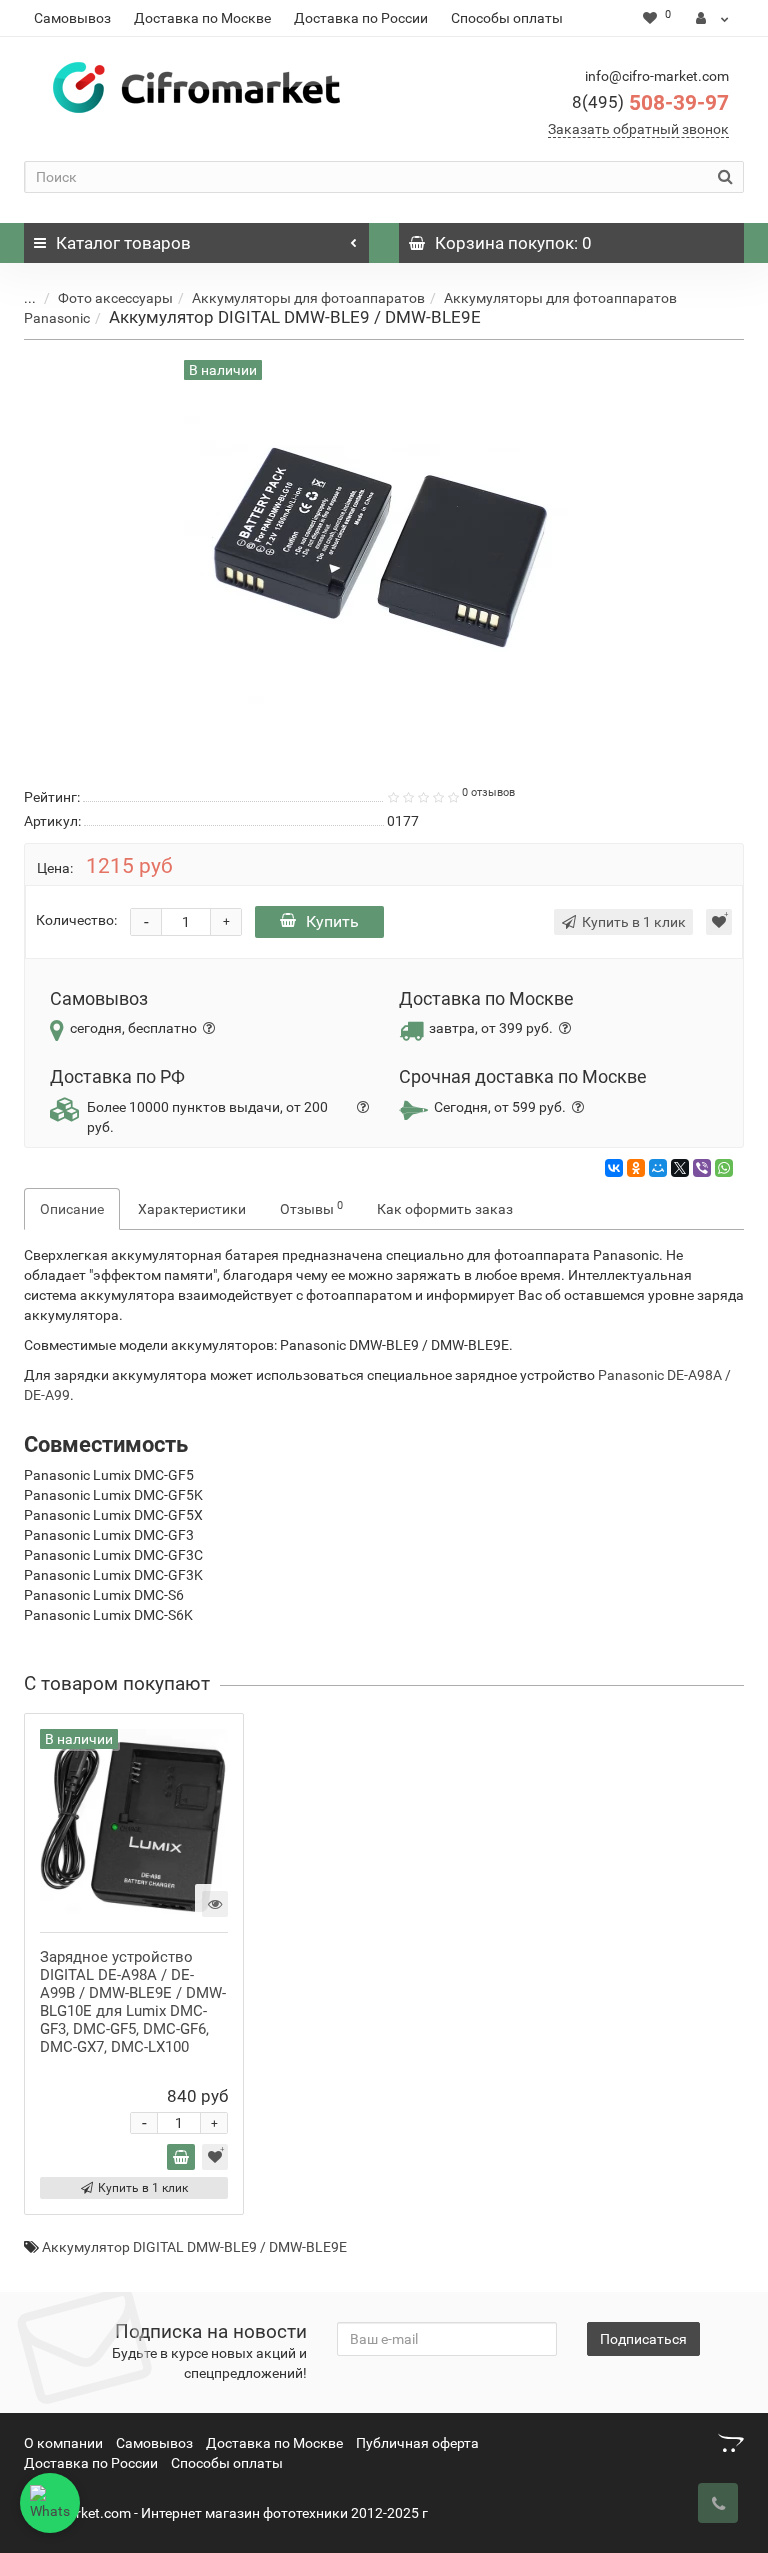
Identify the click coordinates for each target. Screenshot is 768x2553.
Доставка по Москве (202, 18)
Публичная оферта (417, 2443)
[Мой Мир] (658, 1168)
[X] (680, 1168)
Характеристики (192, 1209)
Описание (72, 1209)
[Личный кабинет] (712, 18)
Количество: (76, 920)
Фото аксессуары (115, 298)
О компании (63, 2443)
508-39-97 (650, 103)
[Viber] (702, 1168)
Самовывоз (72, 18)
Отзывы (311, 1208)
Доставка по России (361, 18)
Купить (332, 921)
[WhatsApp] (724, 1168)
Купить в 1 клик (143, 2188)
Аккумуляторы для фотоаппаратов (308, 298)
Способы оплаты (507, 18)
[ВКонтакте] (614, 1168)
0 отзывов (488, 792)
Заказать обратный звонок (638, 129)
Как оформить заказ (445, 1209)
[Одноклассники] (636, 1168)
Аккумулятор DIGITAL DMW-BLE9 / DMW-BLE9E (194, 2247)
